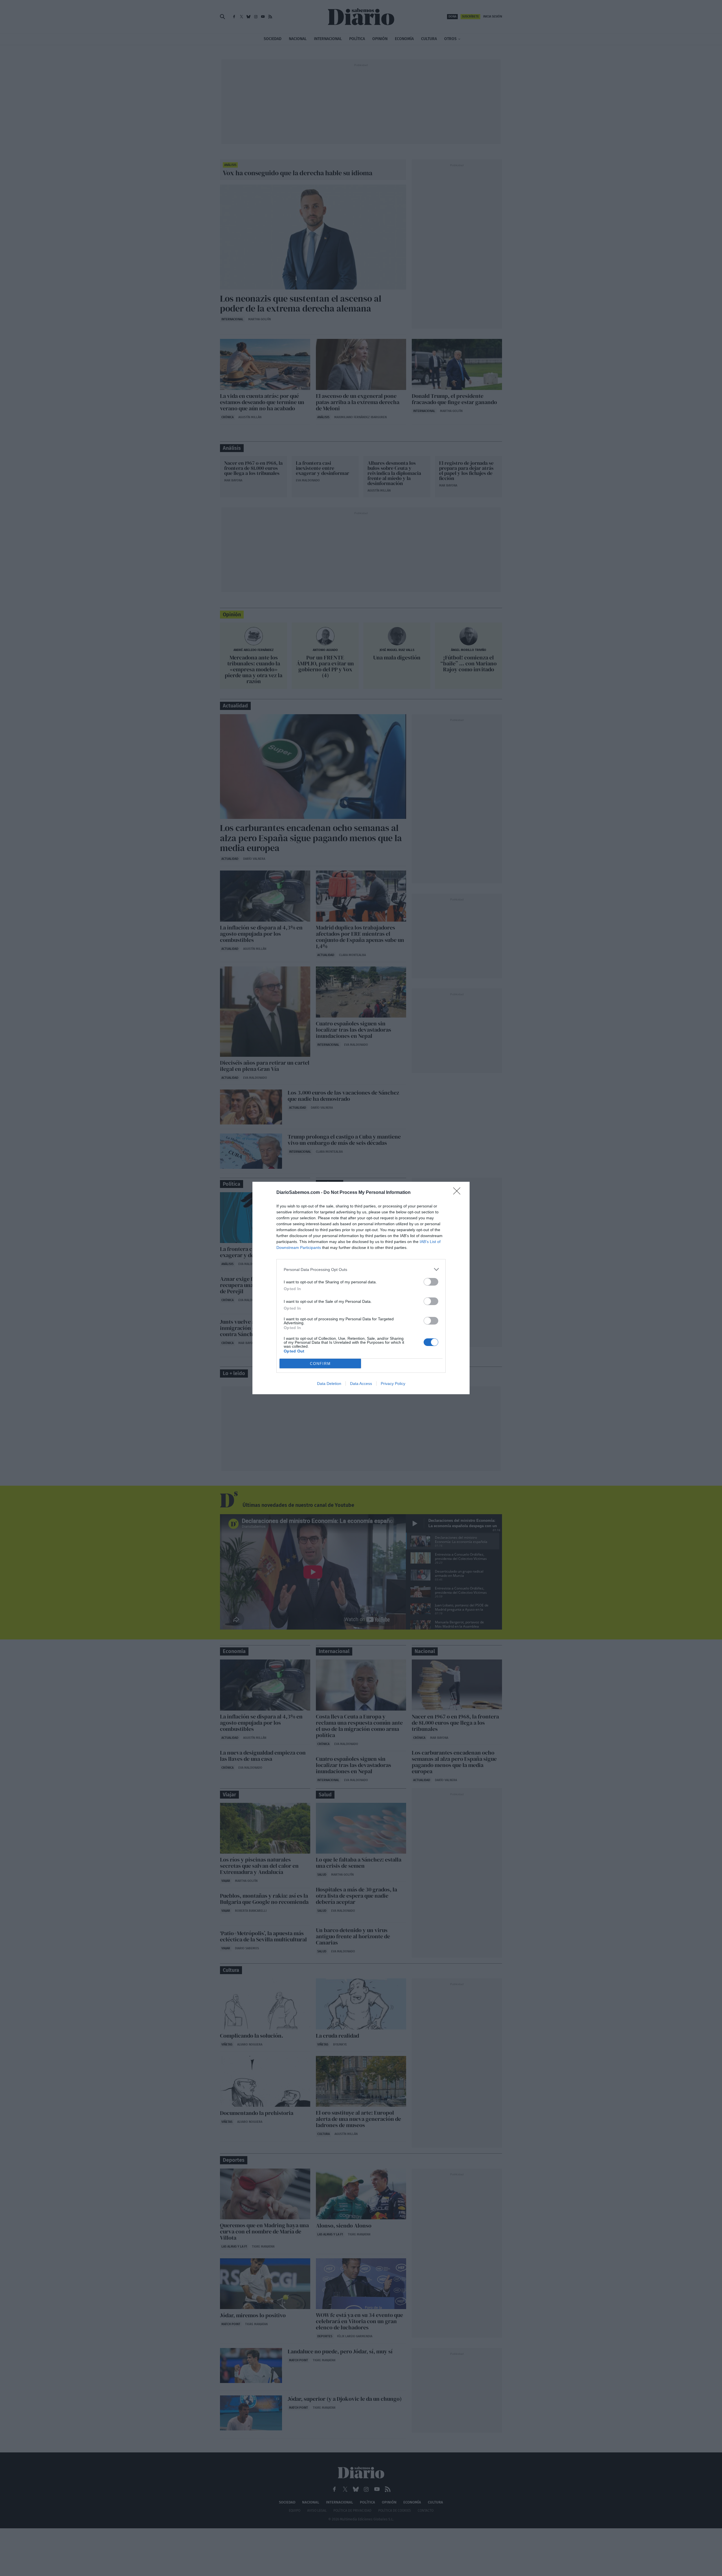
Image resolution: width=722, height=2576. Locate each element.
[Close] (459, 1193)
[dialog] (361, 1288)
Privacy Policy (393, 1384)
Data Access (361, 1384)
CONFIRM (320, 1364)
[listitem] (361, 1269)
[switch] (431, 1282)
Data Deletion (329, 1384)
